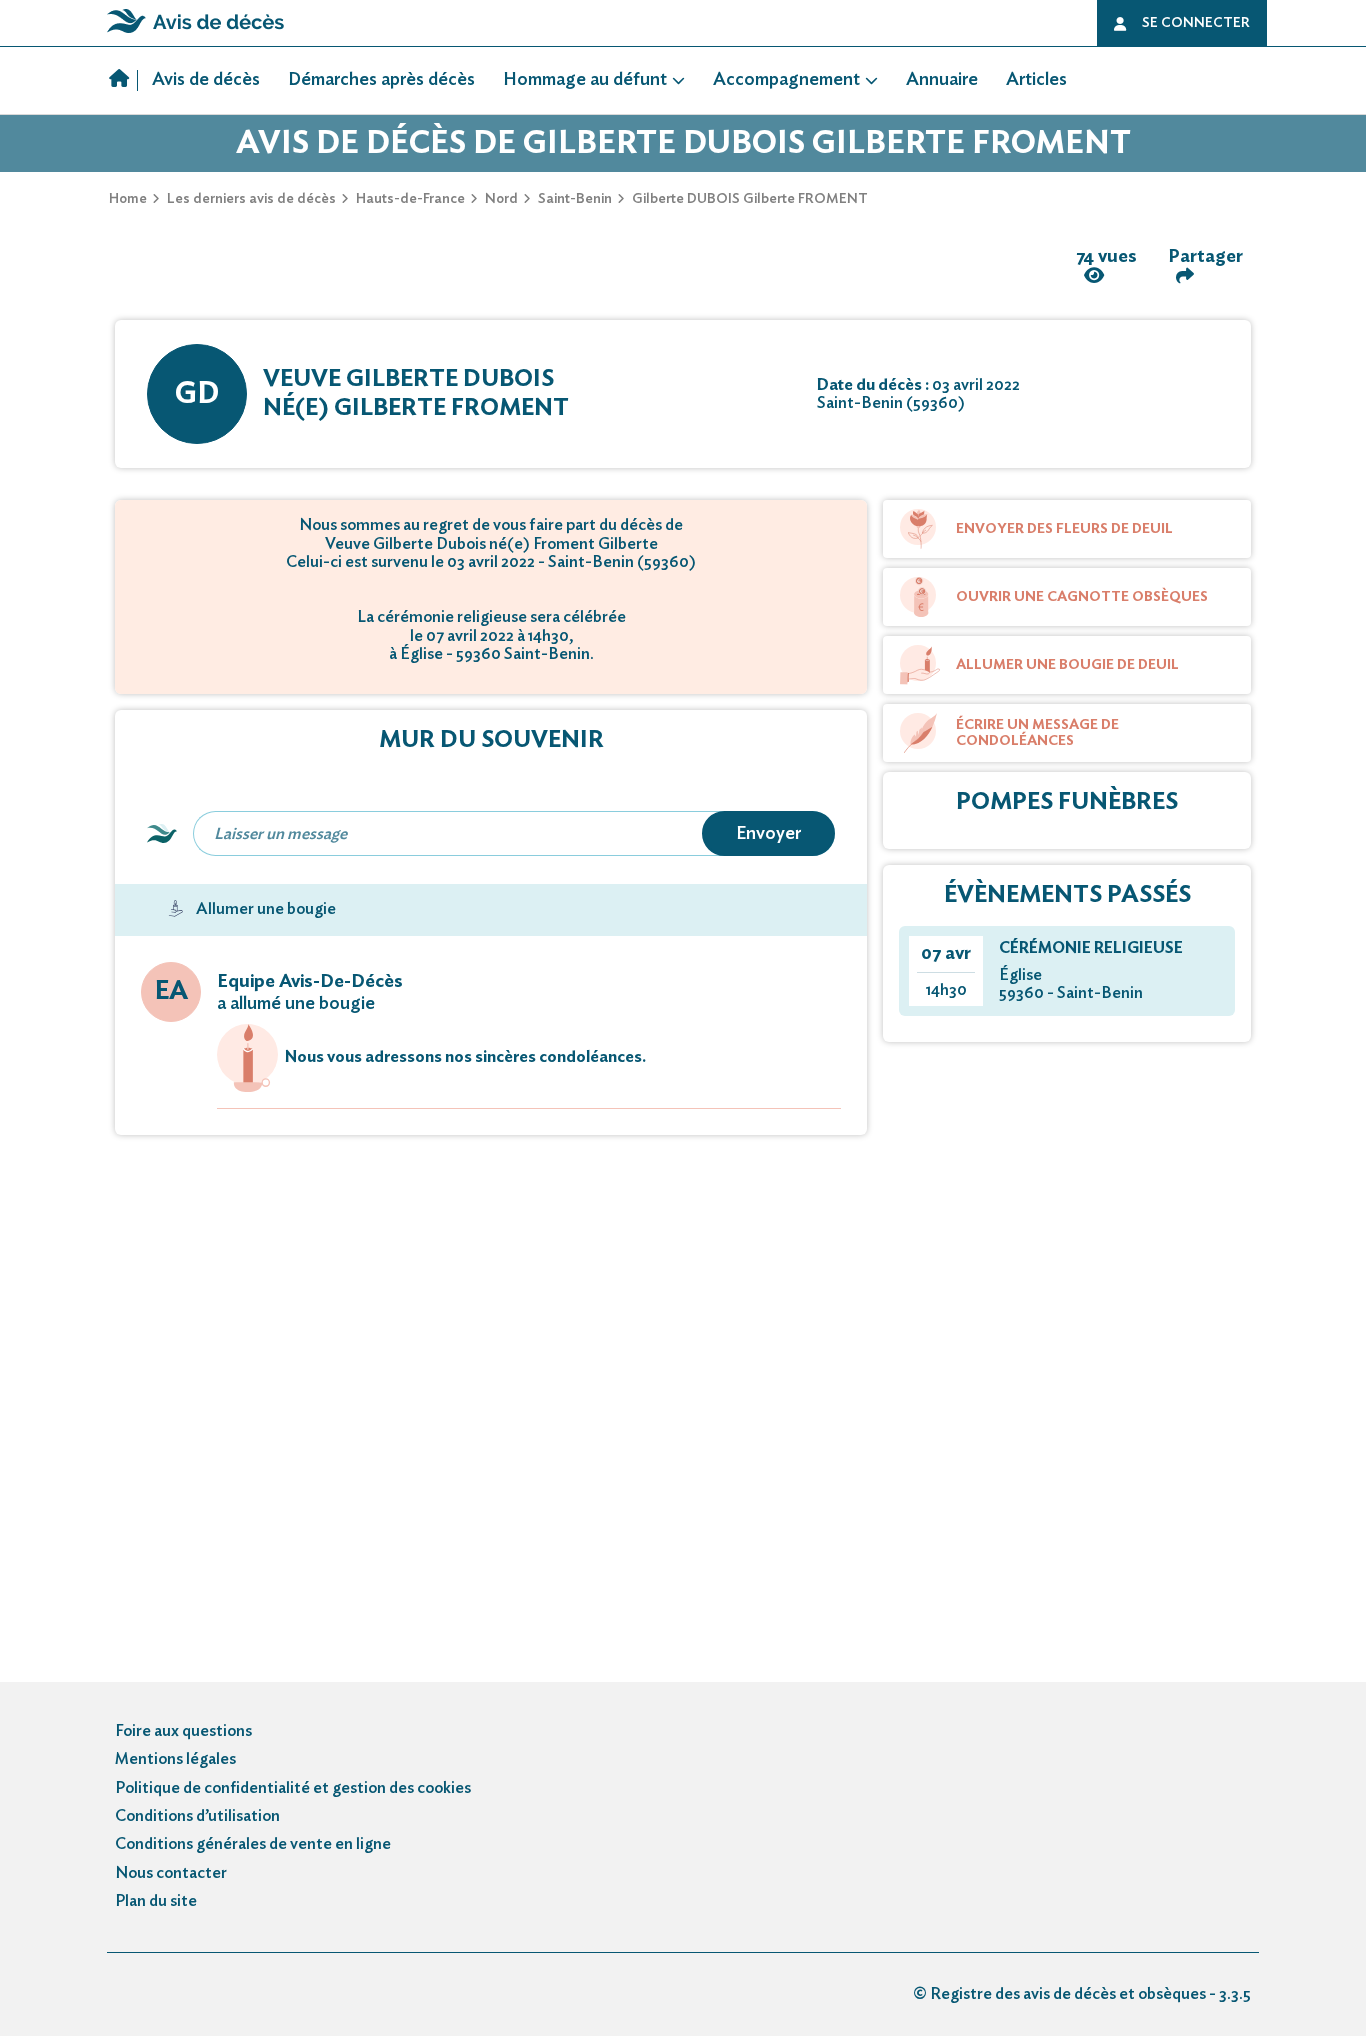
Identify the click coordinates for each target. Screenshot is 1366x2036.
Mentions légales (175, 1759)
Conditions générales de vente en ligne (253, 1844)
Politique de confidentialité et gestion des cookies (293, 1788)
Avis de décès (206, 80)
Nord (501, 199)
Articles (1036, 80)
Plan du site (156, 1901)
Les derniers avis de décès (251, 199)
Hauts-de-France (410, 199)
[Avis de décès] (123, 81)
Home (128, 199)
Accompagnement (786, 80)
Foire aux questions (183, 1731)
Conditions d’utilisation (197, 1816)
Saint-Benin (575, 199)
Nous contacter (171, 1873)
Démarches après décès (381, 80)
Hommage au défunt (585, 80)
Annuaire (942, 80)
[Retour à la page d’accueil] (195, 33)
